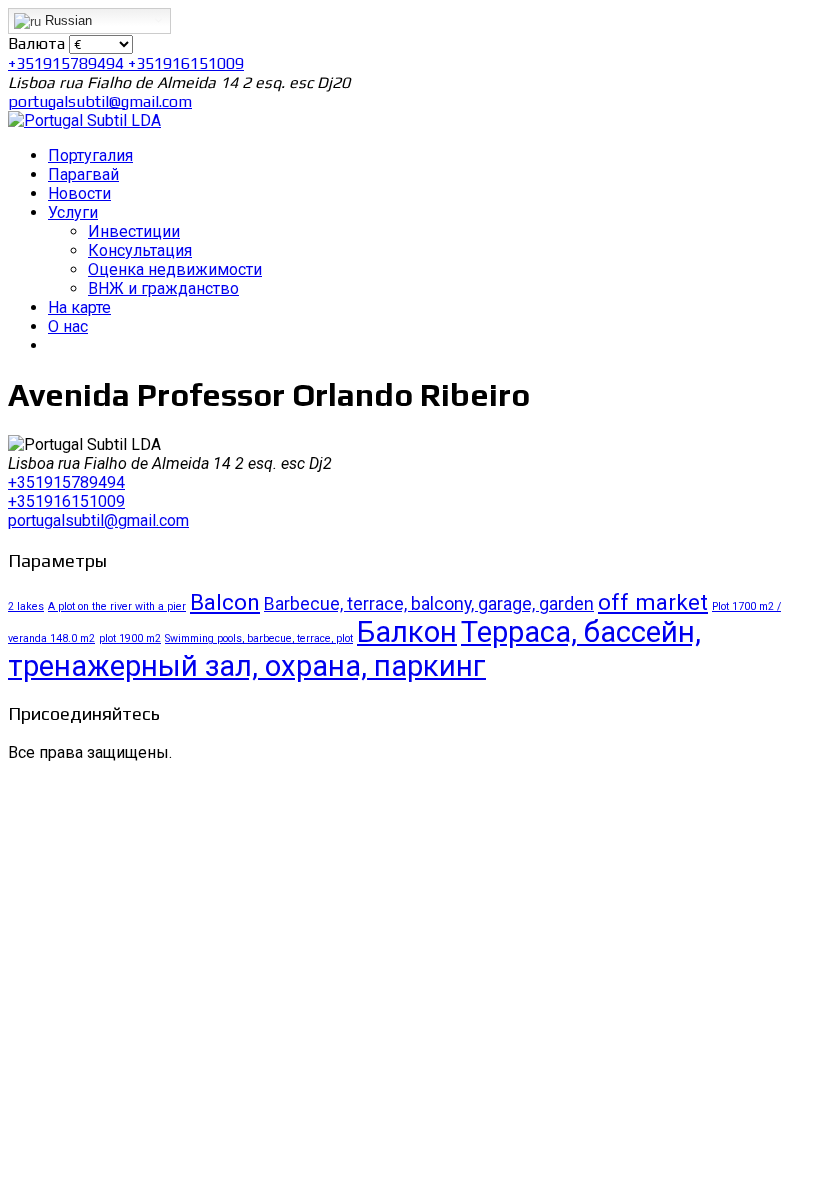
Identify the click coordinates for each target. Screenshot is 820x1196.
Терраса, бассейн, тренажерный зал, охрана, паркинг (354, 649)
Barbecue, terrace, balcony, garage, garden (429, 604)
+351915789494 (68, 63)
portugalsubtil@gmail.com (100, 101)
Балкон (407, 632)
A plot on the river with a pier (117, 606)
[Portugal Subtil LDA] (84, 120)
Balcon (225, 602)
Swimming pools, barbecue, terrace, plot (259, 638)
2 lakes (26, 606)
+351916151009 (186, 63)
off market (653, 602)
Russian (66, 20)
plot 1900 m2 (130, 638)
